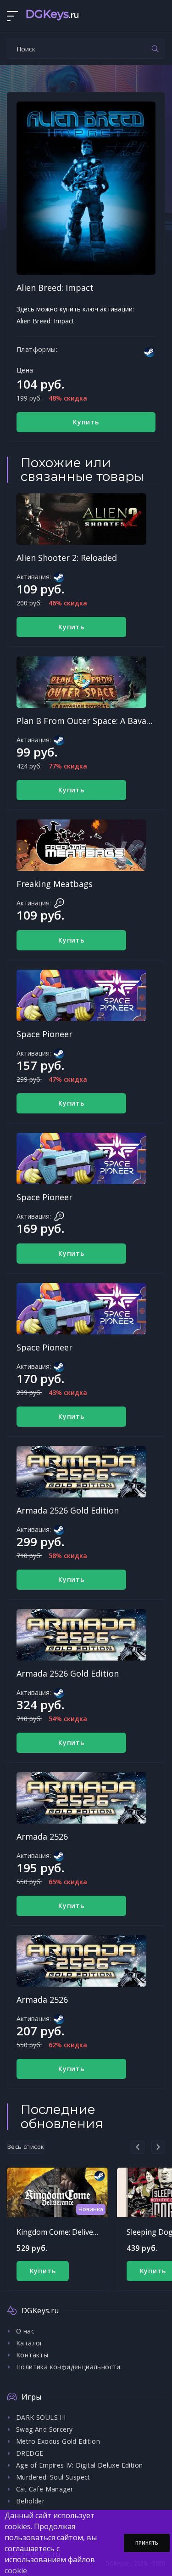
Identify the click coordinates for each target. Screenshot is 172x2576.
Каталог (30, 2343)
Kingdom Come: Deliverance (64, 2232)
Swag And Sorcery (44, 2429)
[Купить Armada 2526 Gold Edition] (81, 1472)
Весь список (26, 2147)
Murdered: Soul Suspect (53, 2477)
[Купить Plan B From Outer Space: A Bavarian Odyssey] (81, 682)
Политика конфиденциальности (68, 2367)
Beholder (30, 2501)
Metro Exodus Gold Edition (58, 2441)
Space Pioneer (44, 1034)
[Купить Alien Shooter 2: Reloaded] (81, 519)
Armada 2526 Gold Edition (68, 1510)
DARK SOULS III (41, 2417)
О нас (25, 2331)
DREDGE (30, 2453)
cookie (16, 2570)
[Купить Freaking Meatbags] (81, 845)
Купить (86, 422)
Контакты (32, 2355)
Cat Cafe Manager (44, 2489)
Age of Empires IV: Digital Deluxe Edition (79, 2465)
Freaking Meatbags (55, 884)
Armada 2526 (42, 1836)
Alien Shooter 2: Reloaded (67, 558)
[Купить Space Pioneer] (81, 995)
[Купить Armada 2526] (81, 1798)
